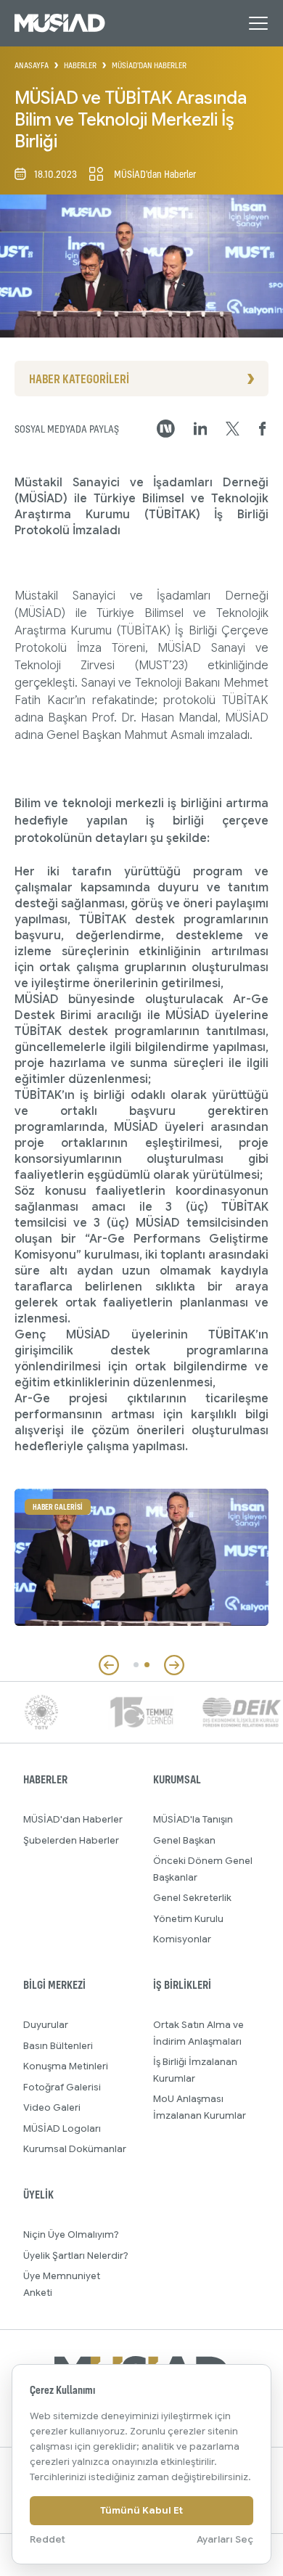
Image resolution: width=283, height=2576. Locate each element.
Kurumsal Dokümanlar (75, 2149)
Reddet (48, 2539)
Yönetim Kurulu (188, 1919)
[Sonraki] (174, 1665)
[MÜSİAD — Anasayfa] (60, 23)
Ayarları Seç (225, 2539)
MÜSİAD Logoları (62, 2129)
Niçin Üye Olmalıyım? (71, 2234)
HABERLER (80, 65)
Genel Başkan (184, 1840)
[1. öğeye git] (136, 1665)
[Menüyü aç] (258, 23)
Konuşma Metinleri (66, 2066)
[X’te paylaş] (233, 429)
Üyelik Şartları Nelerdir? (76, 2256)
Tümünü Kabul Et (141, 2510)
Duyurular (46, 2025)
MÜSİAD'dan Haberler (73, 1819)
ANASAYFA (32, 65)
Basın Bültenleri (58, 2046)
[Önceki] (109, 1665)
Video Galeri (52, 2107)
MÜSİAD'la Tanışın (193, 1819)
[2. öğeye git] (147, 1665)
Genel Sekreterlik (192, 1898)
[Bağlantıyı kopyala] (166, 429)
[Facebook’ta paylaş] (263, 429)
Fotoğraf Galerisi (62, 2087)
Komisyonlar (182, 1939)
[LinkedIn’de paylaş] (201, 429)
